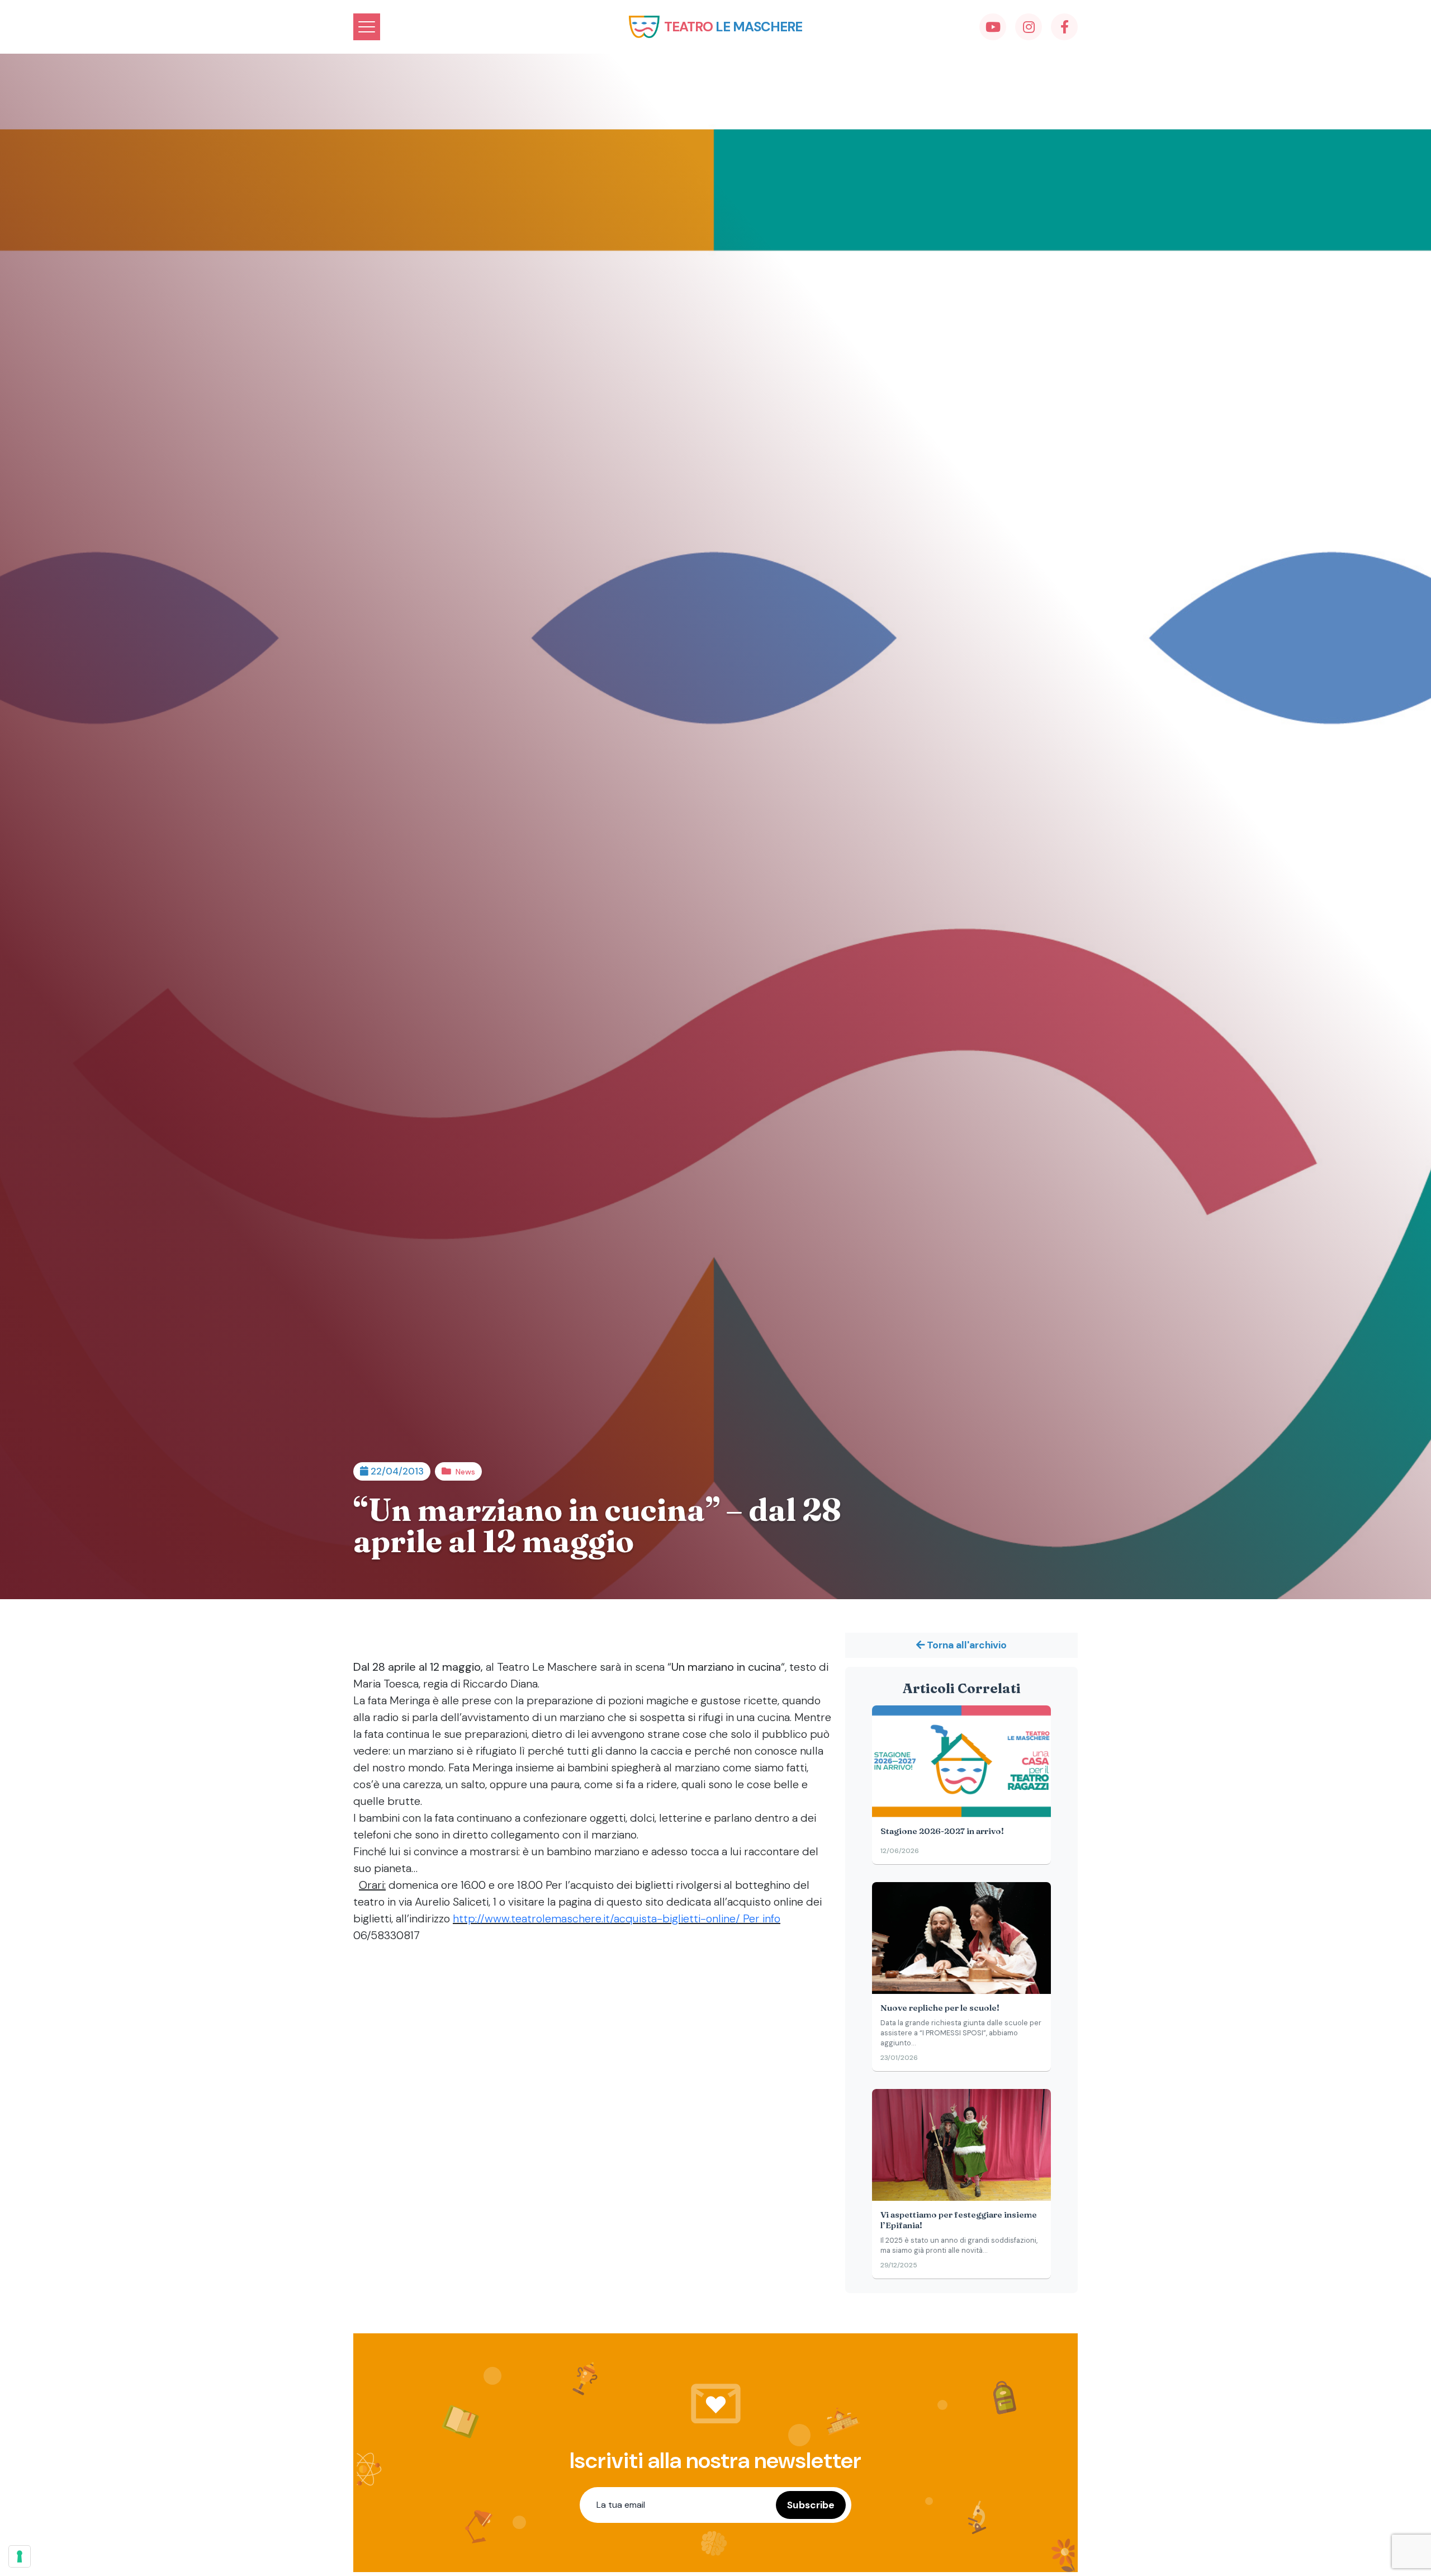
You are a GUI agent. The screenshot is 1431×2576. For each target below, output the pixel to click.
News (465, 1472)
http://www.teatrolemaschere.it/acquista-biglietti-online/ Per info (617, 1918)
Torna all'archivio (966, 1645)
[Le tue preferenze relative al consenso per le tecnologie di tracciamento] (20, 2556)
